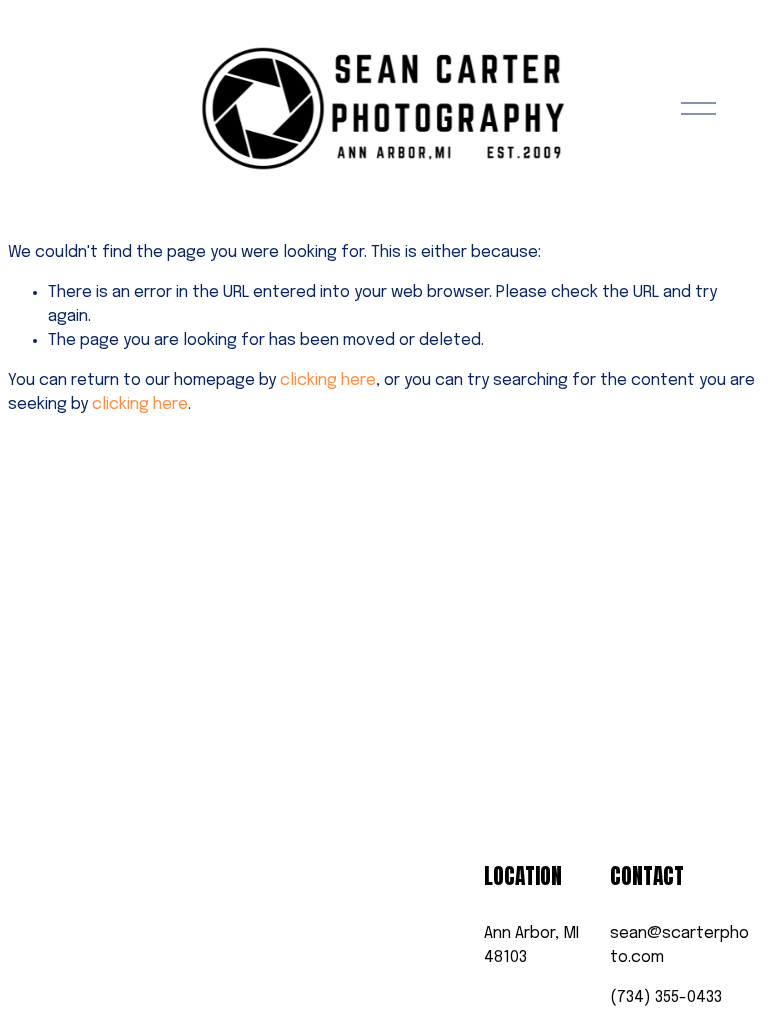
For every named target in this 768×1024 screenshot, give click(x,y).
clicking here (328, 380)
